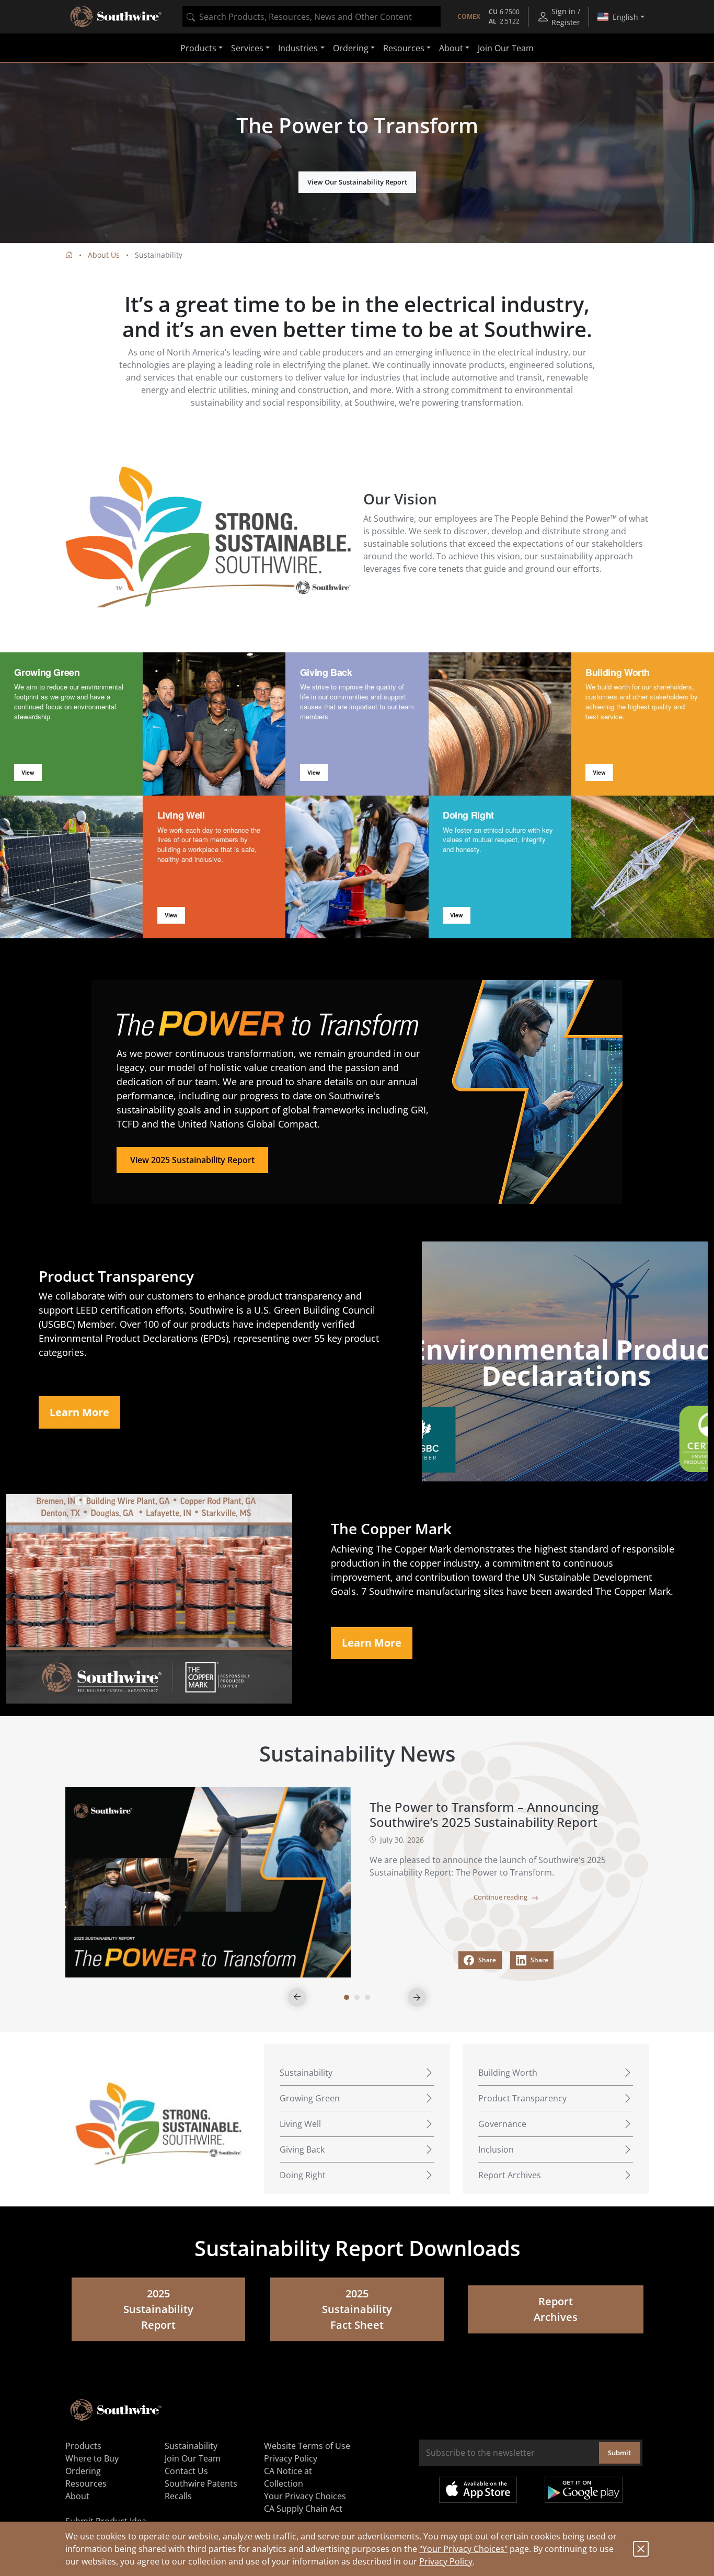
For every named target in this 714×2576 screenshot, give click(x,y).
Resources (86, 2483)
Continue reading (501, 1897)
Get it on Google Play (584, 2490)
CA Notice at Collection (288, 2477)
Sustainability (191, 2446)
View (28, 772)
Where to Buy (92, 2458)
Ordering (83, 2471)
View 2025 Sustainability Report (192, 1160)
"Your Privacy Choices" (463, 2549)
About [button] (451, 48)
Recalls (178, 2496)
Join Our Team (506, 48)
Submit (619, 2453)
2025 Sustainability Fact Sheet (357, 2309)
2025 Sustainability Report (158, 2309)
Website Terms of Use (307, 2446)
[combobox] (312, 17)
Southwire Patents (201, 2483)
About (77, 2496)
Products (83, 2446)
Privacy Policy (446, 2561)
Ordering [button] (351, 48)
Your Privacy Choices (305, 2496)
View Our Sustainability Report (357, 182)
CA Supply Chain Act (303, 2509)
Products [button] (198, 48)
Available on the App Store (478, 2490)
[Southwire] (117, 17)
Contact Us (186, 2471)
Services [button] (247, 48)
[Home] (69, 255)
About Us (104, 255)
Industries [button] (298, 48)
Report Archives (556, 2309)
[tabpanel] (357, 153)
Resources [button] (404, 48)
